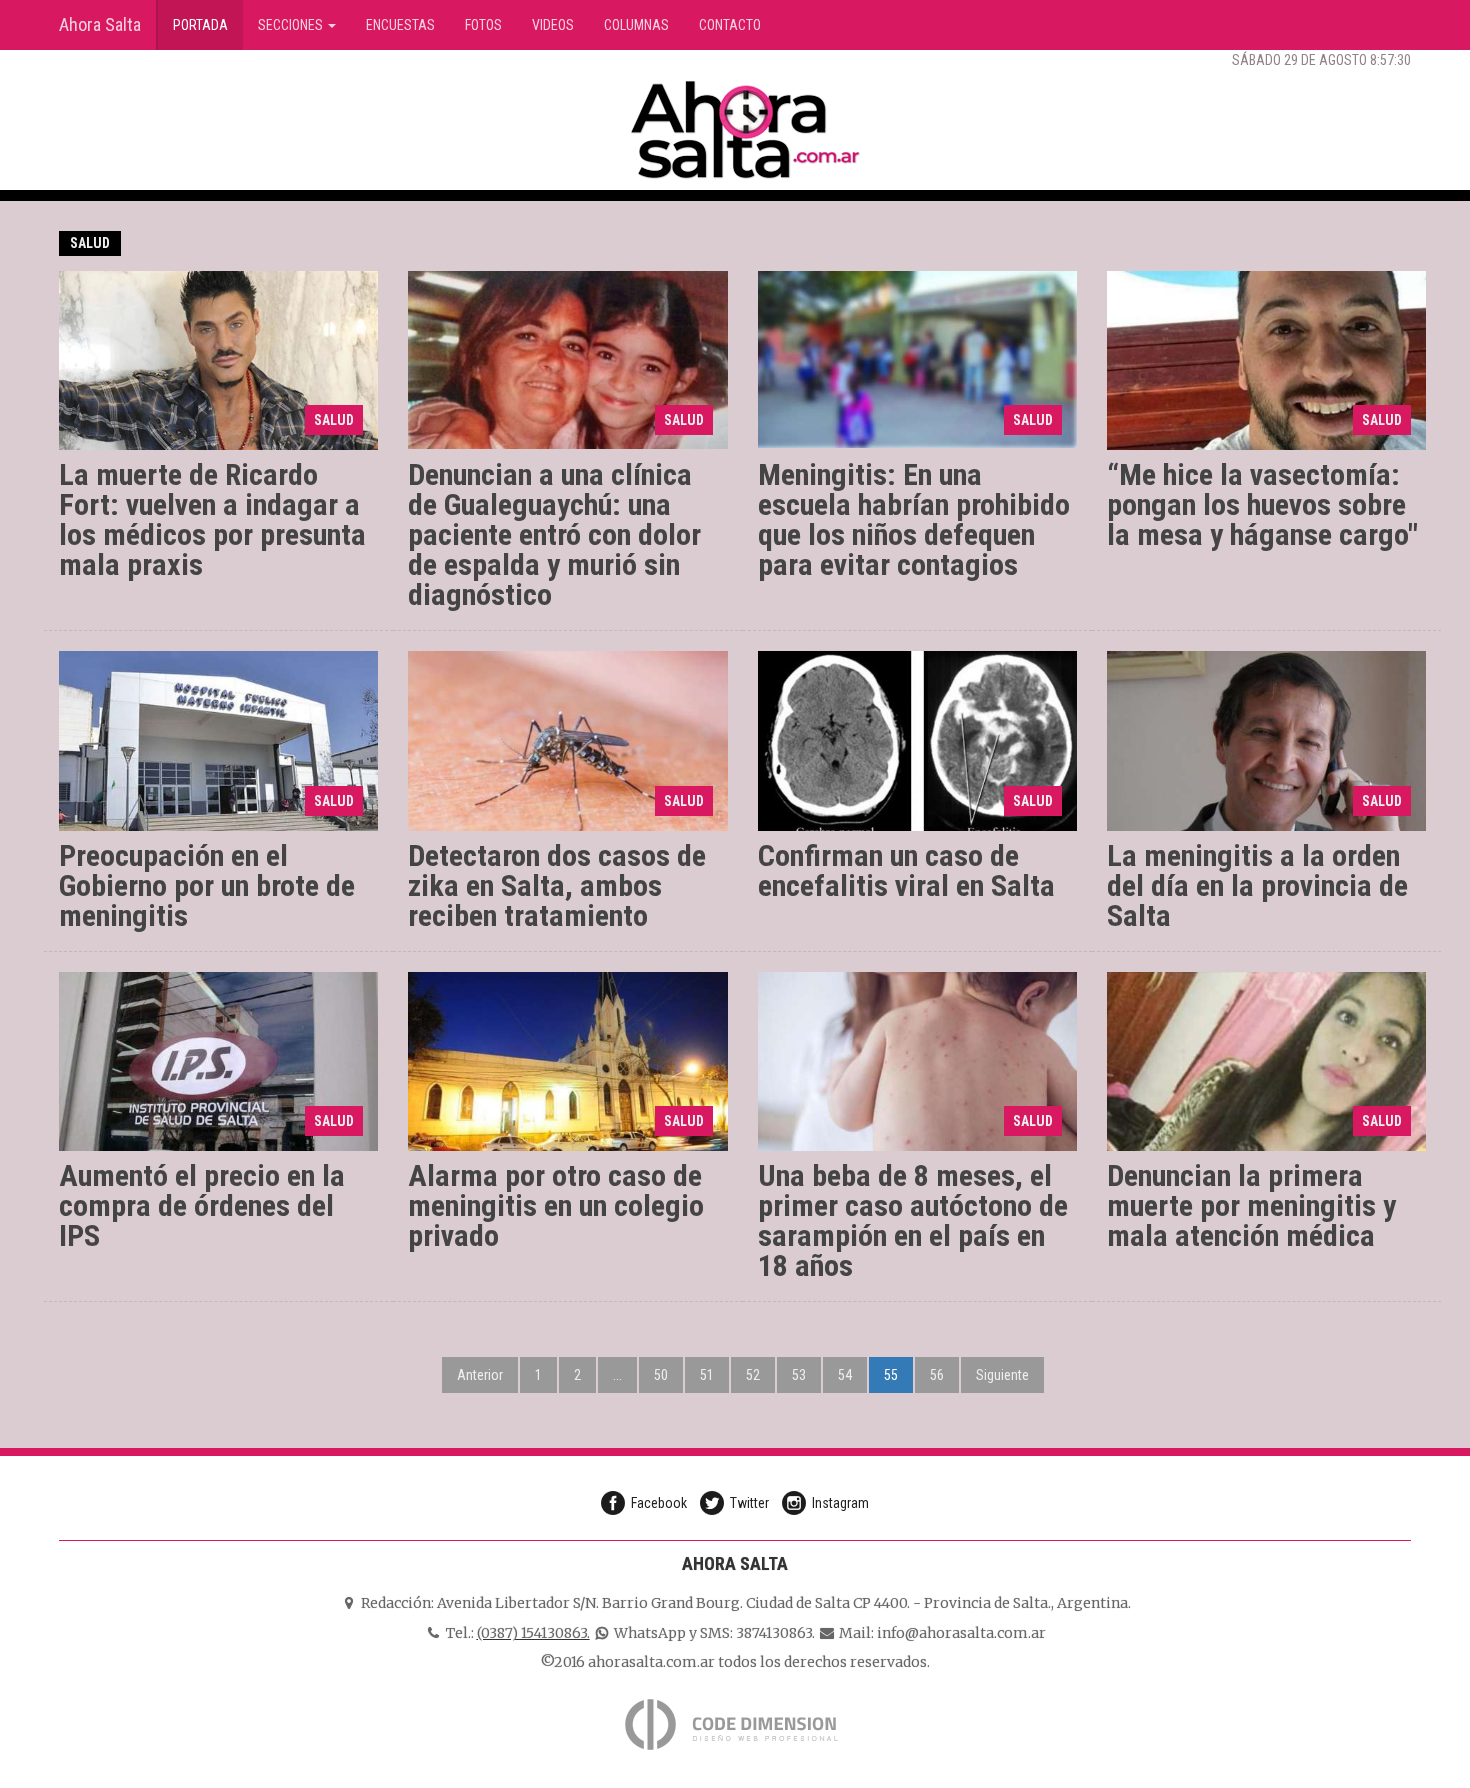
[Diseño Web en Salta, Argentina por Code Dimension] (735, 1724)
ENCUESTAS (400, 25)
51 (707, 1375)
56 (937, 1375)
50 (661, 1375)
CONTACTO (730, 25)
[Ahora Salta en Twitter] (1381, 15)
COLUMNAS (636, 25)
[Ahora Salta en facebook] (1351, 15)
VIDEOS (553, 25)
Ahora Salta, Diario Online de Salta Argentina (745, 130)
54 (845, 1375)
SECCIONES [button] (292, 25)
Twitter (749, 1503)
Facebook (659, 1503)
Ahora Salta (100, 24)
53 (799, 1375)
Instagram (840, 1503)
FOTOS (483, 25)
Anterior (480, 1375)
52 (753, 1375)
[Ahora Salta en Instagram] (1411, 15)
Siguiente (1002, 1375)
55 (891, 1375)
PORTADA (208, 24)
